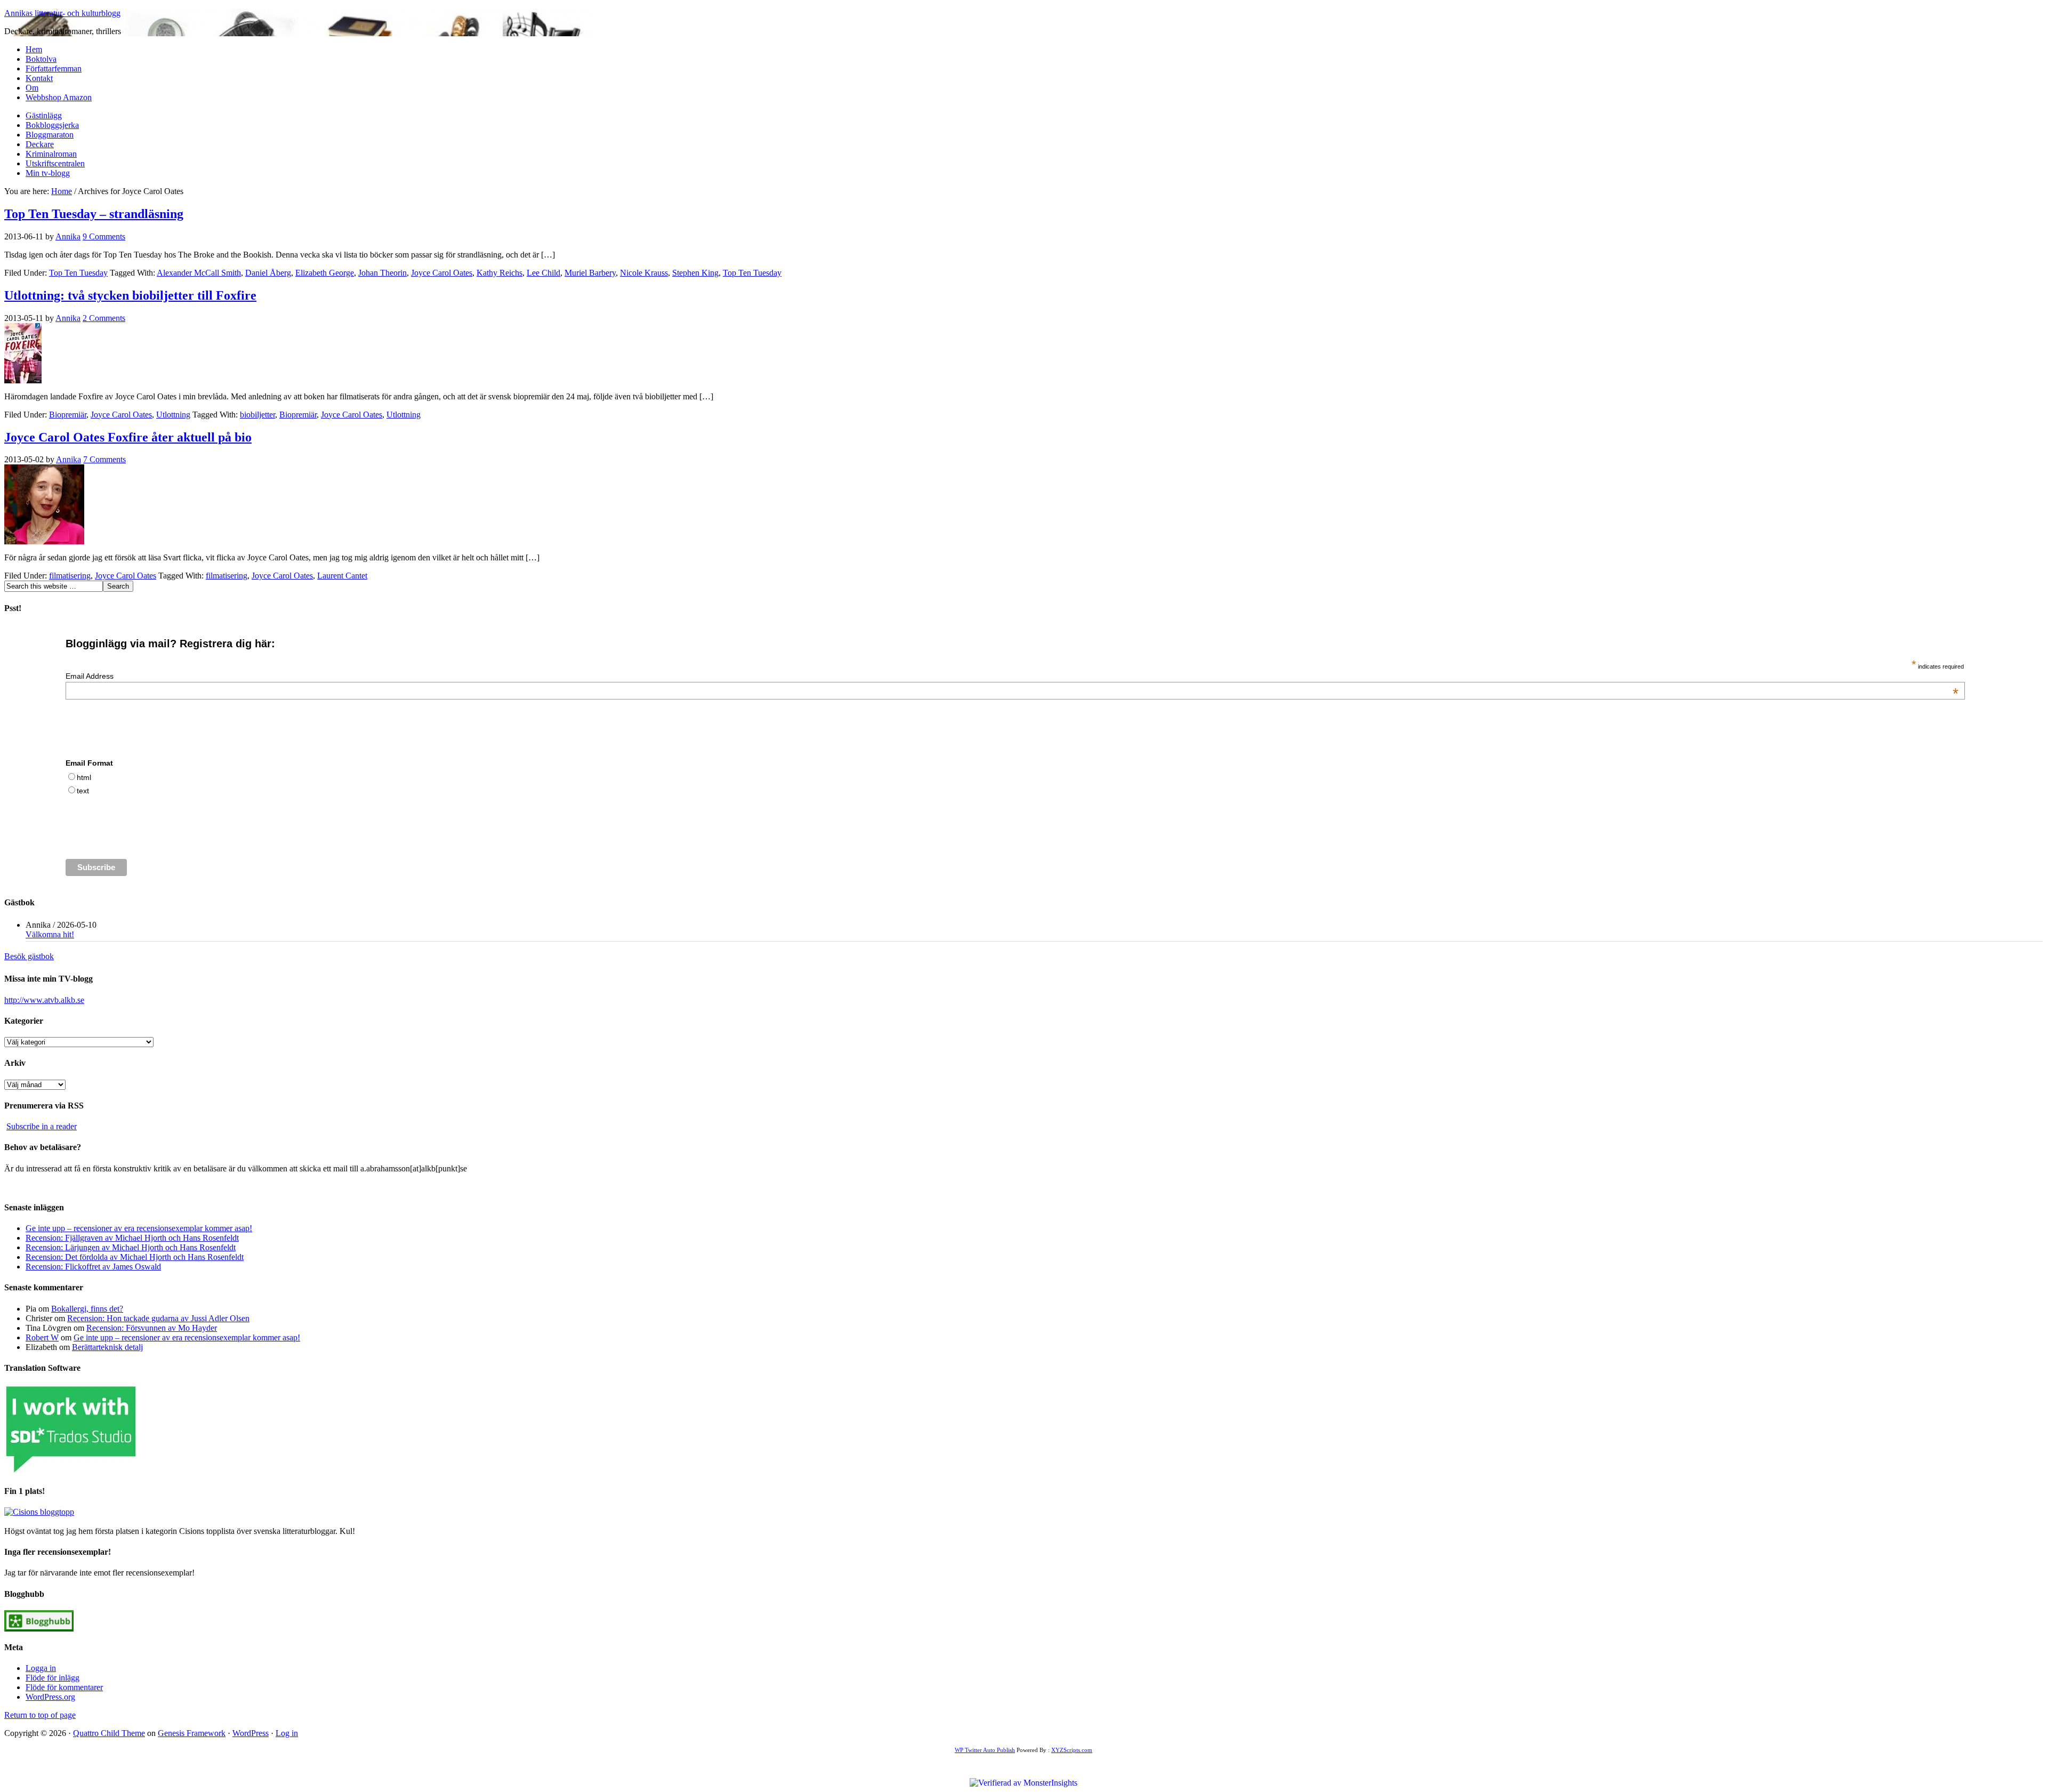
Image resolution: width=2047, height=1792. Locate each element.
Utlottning (173, 415)
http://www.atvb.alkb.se (44, 1000)
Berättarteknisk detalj (107, 1347)
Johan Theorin (382, 273)
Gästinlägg (44, 115)
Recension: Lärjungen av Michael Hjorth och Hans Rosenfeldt (131, 1247)
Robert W (42, 1337)
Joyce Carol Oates (442, 273)
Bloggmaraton (50, 135)
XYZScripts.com (1072, 1750)
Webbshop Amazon (59, 97)
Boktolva (41, 59)
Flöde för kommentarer (64, 1687)
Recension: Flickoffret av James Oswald (93, 1267)
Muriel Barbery (590, 273)
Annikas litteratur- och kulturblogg (62, 13)
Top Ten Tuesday (78, 273)
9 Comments (104, 236)
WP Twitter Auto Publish (985, 1750)
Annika (68, 236)
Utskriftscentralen (55, 163)
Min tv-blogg (48, 173)
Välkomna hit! (50, 934)
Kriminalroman (51, 154)
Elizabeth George (325, 273)
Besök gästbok (29, 956)
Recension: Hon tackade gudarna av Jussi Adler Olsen (158, 1318)
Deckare (40, 144)
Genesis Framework (192, 1733)
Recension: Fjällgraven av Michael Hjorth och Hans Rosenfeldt (132, 1238)
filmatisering (70, 576)
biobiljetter (257, 415)
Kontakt (39, 78)
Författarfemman (54, 69)
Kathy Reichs (499, 273)
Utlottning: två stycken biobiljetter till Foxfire (130, 295)
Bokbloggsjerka (52, 125)
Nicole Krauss (644, 273)
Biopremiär (68, 415)
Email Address (1012, 676)
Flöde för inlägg (53, 1678)
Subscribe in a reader (42, 1126)
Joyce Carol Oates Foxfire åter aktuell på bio (128, 437)
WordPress (251, 1733)
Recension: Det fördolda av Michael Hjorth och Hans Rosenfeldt (135, 1257)
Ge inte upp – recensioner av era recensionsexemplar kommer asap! (139, 1228)
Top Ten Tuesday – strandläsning (94, 214)
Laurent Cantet (342, 576)
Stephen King (695, 273)
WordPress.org (50, 1697)
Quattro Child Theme (109, 1733)
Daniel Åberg (268, 273)
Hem (34, 49)
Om (32, 88)
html (84, 777)
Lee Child (543, 273)
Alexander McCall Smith (199, 273)
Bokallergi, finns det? (87, 1309)
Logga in (41, 1668)
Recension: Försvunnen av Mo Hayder (152, 1328)
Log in (287, 1733)
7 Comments (104, 459)
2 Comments (104, 318)
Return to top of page (40, 1715)
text (83, 791)
